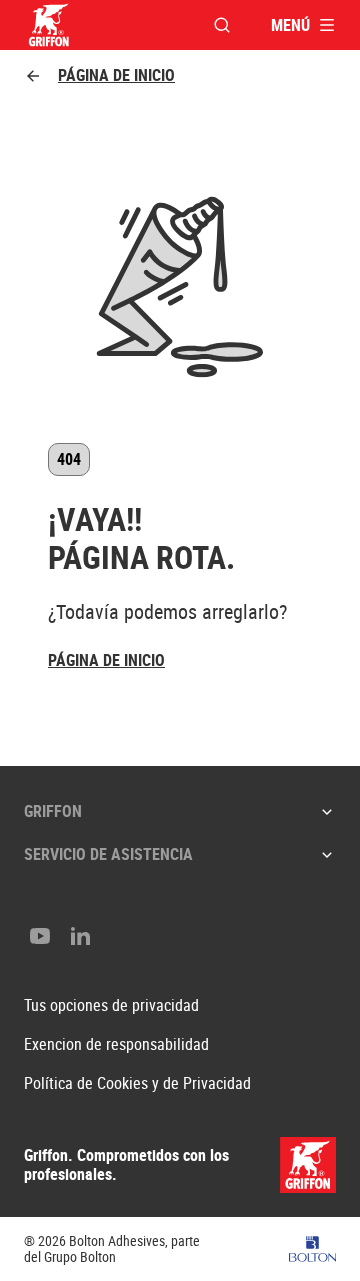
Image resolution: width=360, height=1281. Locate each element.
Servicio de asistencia (108, 854)
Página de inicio (116, 75)
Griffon (53, 811)
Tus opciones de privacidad (111, 1005)
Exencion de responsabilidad (116, 1044)
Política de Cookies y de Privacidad (137, 1083)
